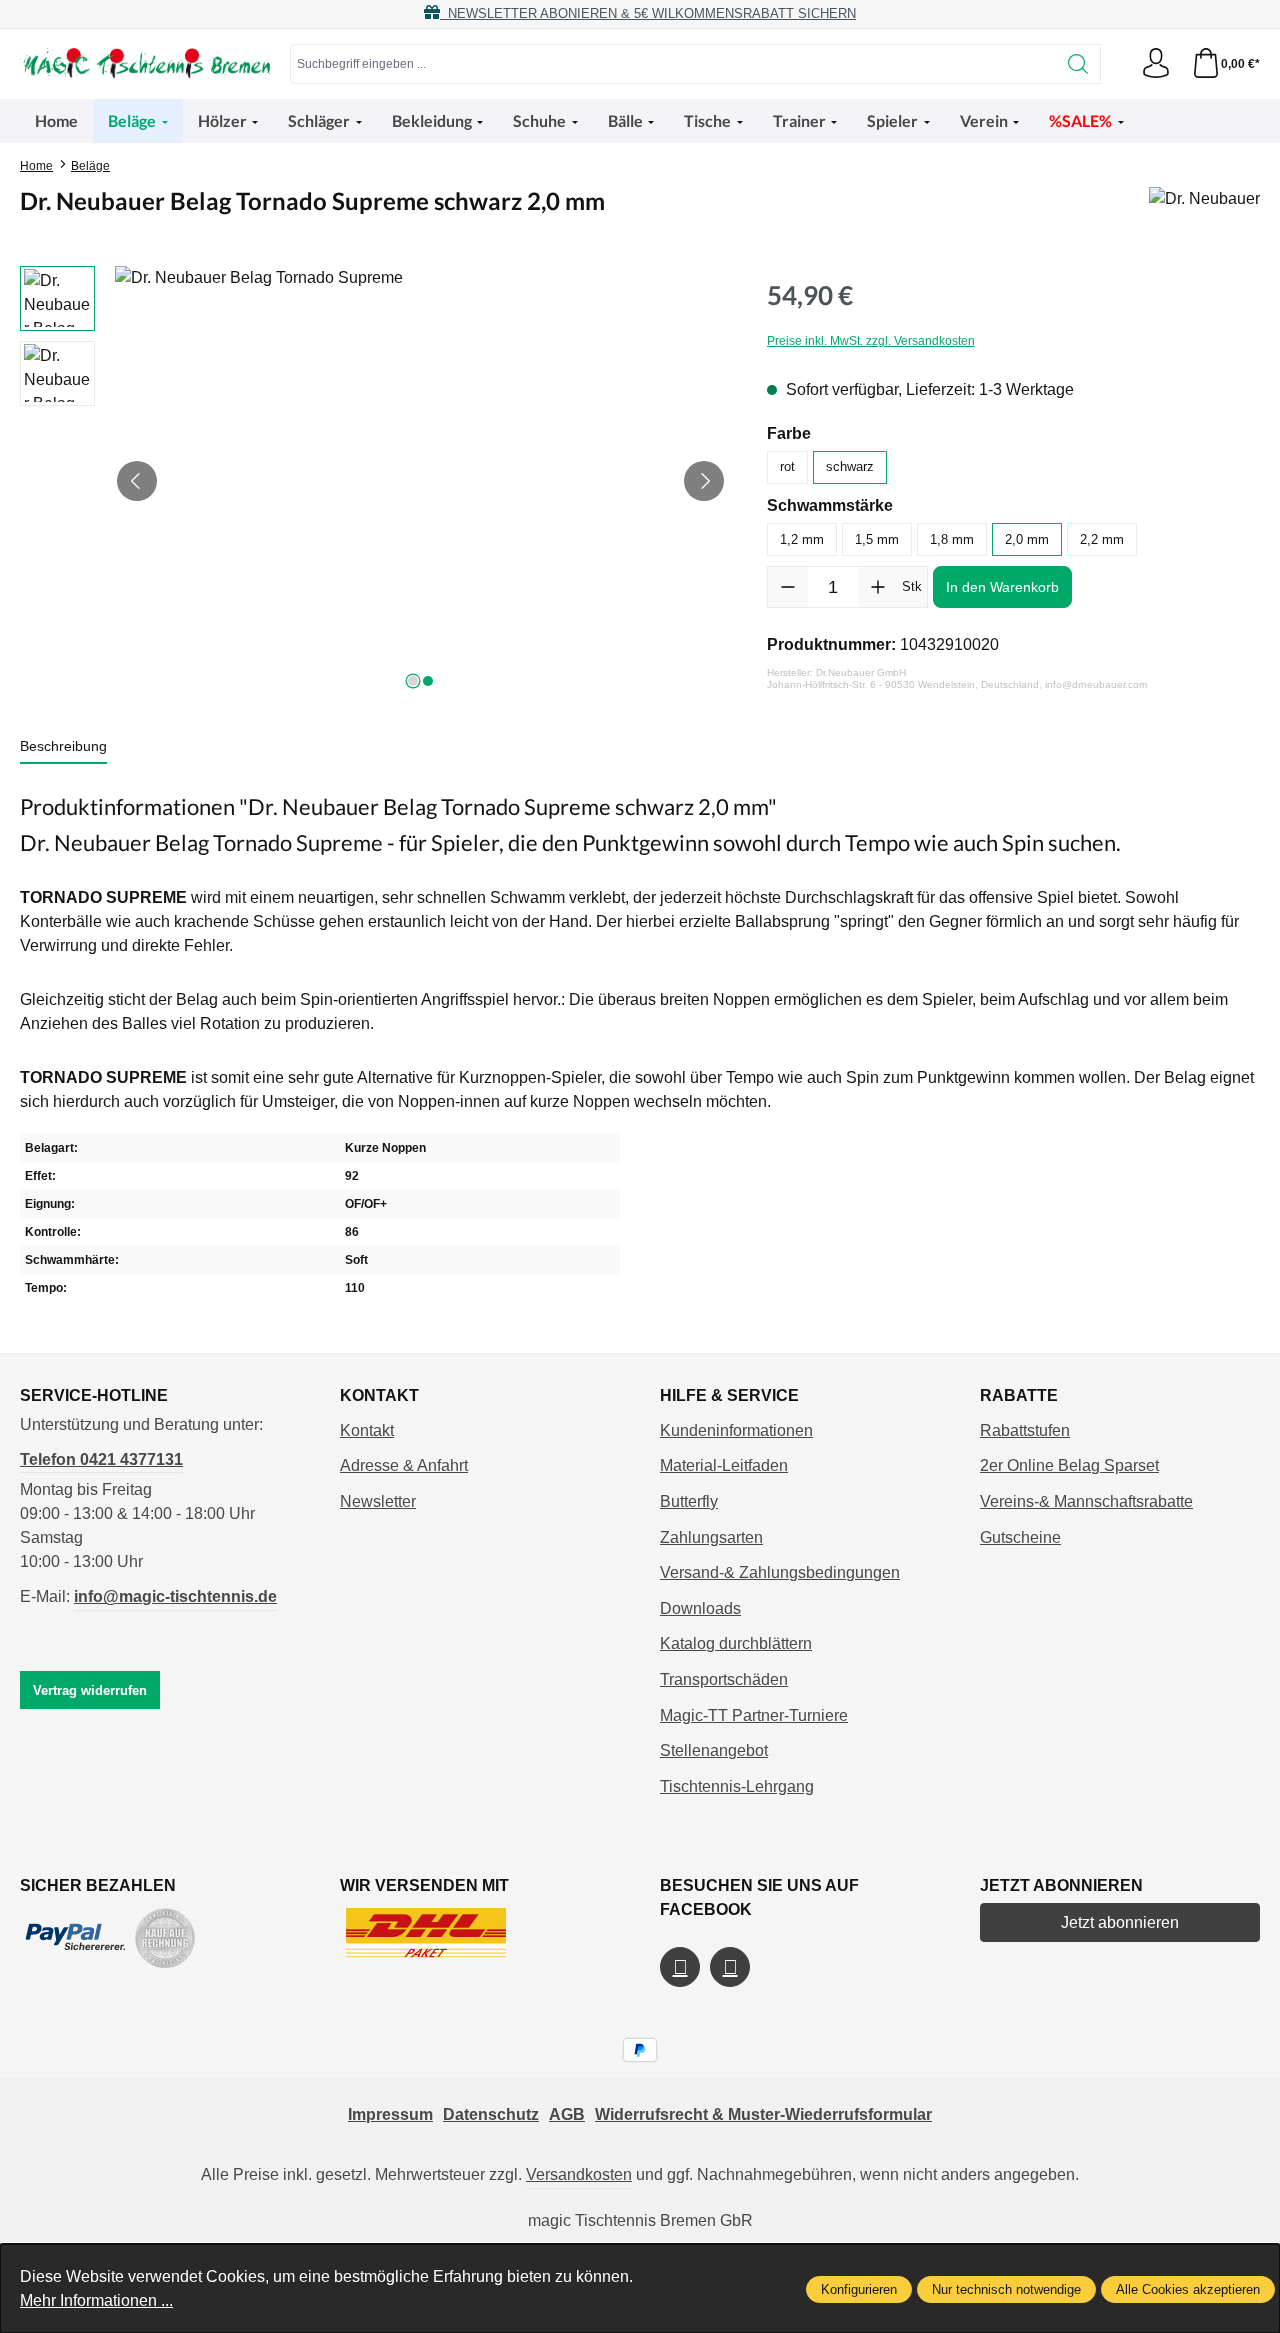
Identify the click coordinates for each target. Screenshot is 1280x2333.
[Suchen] (1078, 64)
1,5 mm (877, 539)
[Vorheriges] (137, 481)
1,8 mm (952, 539)
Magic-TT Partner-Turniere (754, 1715)
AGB (567, 2114)
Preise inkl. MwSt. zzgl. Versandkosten (871, 341)
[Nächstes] (704, 481)
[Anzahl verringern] (788, 587)
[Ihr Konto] (1156, 64)
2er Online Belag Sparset (1069, 1465)
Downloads (700, 1608)
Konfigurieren (859, 2289)
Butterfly (689, 1501)
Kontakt (367, 1430)
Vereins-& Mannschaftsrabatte (1086, 1501)
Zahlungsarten (711, 1537)
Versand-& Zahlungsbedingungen (780, 1572)
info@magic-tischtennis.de (175, 1596)
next (413, 681)
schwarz (850, 466)
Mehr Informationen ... (96, 2300)
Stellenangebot (714, 1750)
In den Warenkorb (1002, 587)
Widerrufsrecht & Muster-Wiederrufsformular (763, 2114)
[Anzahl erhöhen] (878, 587)
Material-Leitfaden (724, 1465)
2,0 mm (1027, 539)
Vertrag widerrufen (90, 1690)
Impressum (390, 2114)
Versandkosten (579, 2174)
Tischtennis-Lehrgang (737, 1786)
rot (787, 466)
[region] (373, 481)
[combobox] (673, 64)
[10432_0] (420, 481)
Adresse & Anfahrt (404, 1465)
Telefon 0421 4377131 (101, 1459)
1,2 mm (802, 539)
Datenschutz (491, 2114)
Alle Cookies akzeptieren (1188, 2289)
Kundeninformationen (736, 1430)
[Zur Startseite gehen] (145, 64)
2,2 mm (1102, 539)
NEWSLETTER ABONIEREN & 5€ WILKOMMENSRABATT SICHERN (648, 13)
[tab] (63, 747)
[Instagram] (730, 1967)
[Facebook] (680, 1967)
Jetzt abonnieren (1120, 1922)
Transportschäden (724, 1679)
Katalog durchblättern (736, 1643)
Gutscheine (1020, 1537)
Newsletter (378, 1501)
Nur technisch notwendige (1006, 2289)
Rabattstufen (1025, 1430)
